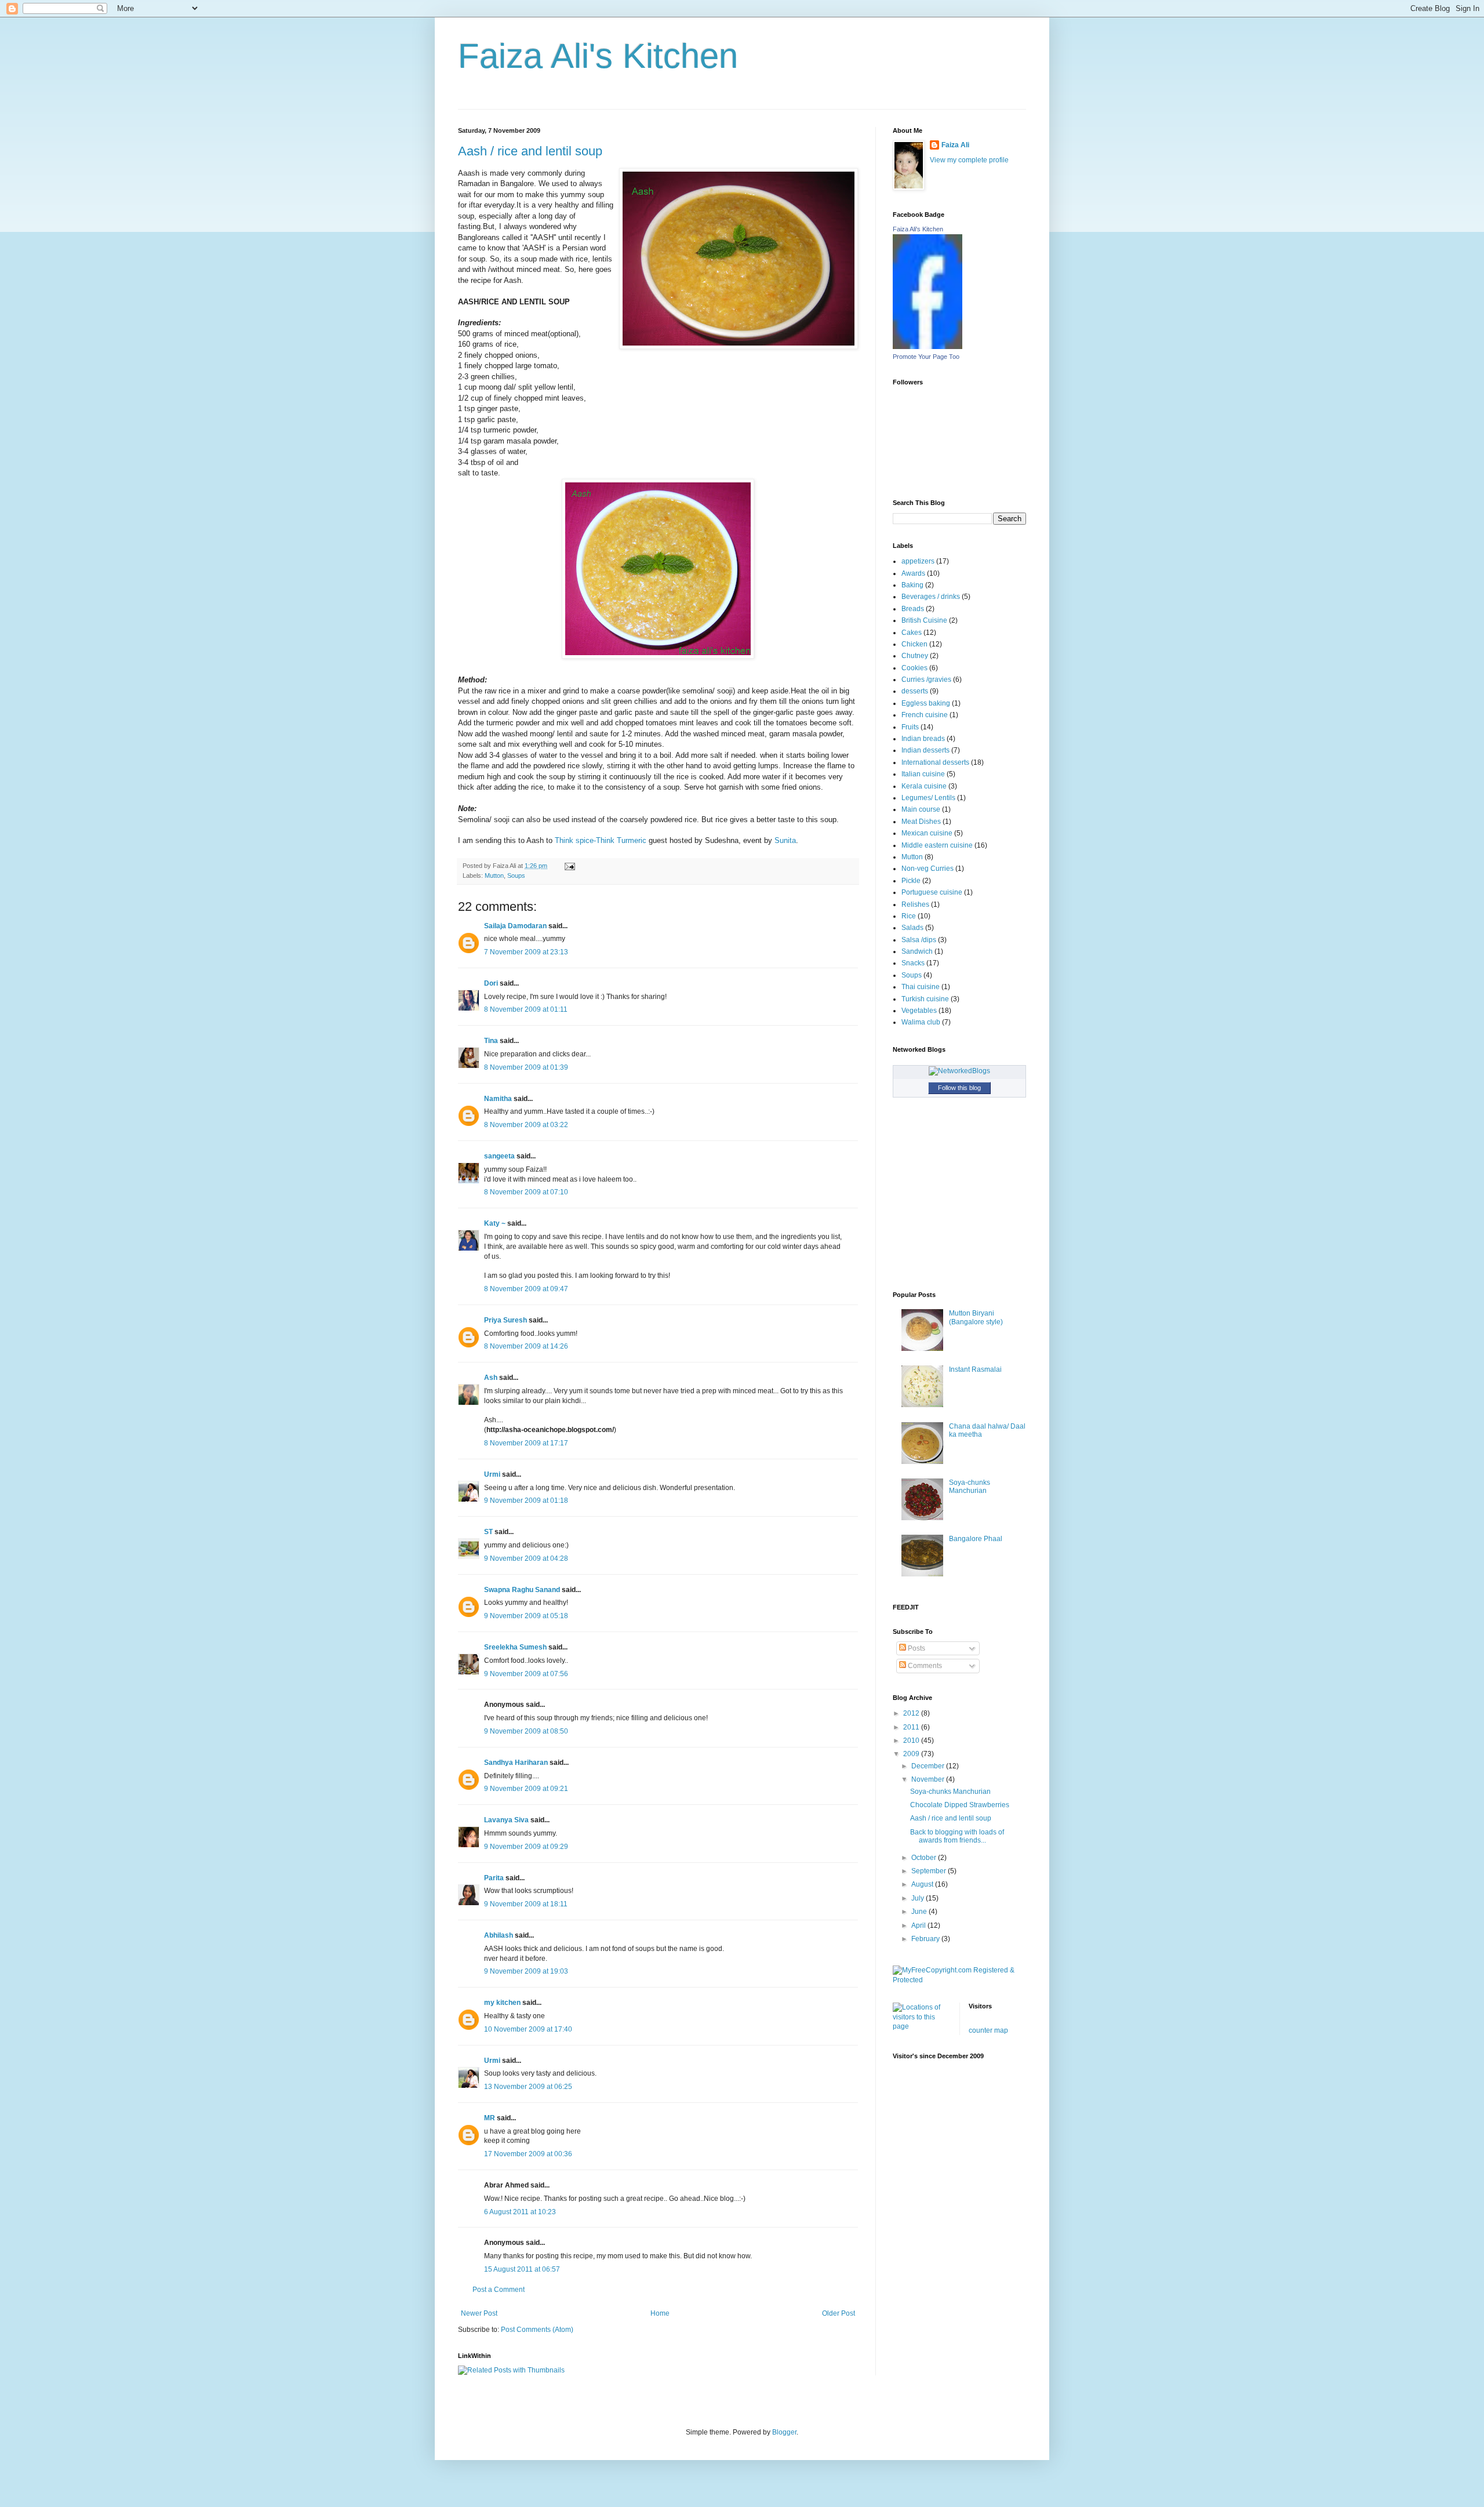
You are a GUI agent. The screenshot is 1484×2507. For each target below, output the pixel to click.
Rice (909, 916)
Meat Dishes (921, 822)
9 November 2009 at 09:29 (526, 1847)
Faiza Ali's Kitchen (598, 56)
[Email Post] (568, 866)
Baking (912, 585)
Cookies (914, 668)
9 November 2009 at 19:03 (526, 1971)
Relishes (915, 904)
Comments (924, 1666)
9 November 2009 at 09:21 (526, 1789)
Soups (516, 875)
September (930, 1871)
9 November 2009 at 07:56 (526, 1674)
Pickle (911, 881)
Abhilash (499, 1935)
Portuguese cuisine (932, 892)
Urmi (492, 1474)
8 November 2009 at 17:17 (526, 1443)
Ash (491, 1378)
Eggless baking (926, 703)
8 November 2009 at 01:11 (526, 1009)
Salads (912, 928)
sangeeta (499, 1156)
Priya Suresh (505, 1320)
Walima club (921, 1022)
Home (660, 2313)
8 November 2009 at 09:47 (526, 1289)
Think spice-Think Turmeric (601, 840)
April (919, 1925)
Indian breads (923, 739)
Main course (921, 809)
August (923, 1884)
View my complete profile (969, 160)
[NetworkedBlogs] (959, 1071)
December (929, 1766)
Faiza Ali (955, 145)
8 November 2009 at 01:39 (526, 1067)
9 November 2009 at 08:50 (526, 1731)
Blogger (784, 2432)
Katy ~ (495, 1223)
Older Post (839, 2313)
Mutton (494, 875)
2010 (912, 1741)
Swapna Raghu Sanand (522, 1590)
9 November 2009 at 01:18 (526, 1500)
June (920, 1912)
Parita (494, 1878)
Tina (491, 1041)
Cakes (912, 633)
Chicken (914, 644)
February (926, 1939)
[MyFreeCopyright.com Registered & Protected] (959, 1980)
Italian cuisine (923, 774)
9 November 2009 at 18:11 (526, 1904)
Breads (913, 609)
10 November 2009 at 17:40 (528, 2029)
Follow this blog (959, 1088)
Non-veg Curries (927, 869)
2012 (912, 1713)
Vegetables (919, 1011)
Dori (491, 983)
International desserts (935, 762)
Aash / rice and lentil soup (530, 151)
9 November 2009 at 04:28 (526, 1558)
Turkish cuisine (925, 999)
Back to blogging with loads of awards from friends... (957, 1836)
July (919, 1898)
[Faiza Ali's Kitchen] (927, 347)
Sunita (785, 840)
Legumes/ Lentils (928, 798)
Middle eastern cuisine (937, 845)
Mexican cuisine (927, 833)
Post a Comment (499, 2290)
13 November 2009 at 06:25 (528, 2087)
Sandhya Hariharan (516, 1763)
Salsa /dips (919, 940)
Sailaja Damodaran (515, 926)
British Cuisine (924, 620)
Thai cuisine (921, 987)
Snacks (913, 963)
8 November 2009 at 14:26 (526, 1346)
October (925, 1858)
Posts (916, 1648)
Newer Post (479, 2313)
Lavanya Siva (506, 1820)
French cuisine (925, 715)
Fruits (910, 727)
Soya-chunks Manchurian (970, 1487)
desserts (915, 691)
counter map (988, 2030)
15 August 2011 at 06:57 (522, 2269)
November (929, 1779)
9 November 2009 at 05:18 (526, 1616)
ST (488, 1532)
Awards (913, 573)
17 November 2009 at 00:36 (528, 2154)
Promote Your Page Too (926, 357)
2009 (912, 1754)
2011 (912, 1727)
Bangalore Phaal (976, 1539)
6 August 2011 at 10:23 (520, 2212)
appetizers (918, 561)
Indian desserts (925, 750)
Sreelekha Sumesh (515, 1647)
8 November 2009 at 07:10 (526, 1192)
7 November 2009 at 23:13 (526, 952)
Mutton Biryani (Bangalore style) (976, 1317)
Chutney (915, 656)
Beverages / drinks (931, 597)
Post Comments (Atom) (537, 2330)
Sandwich (917, 951)
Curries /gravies (926, 680)
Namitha (498, 1099)
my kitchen (502, 2003)
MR (490, 2118)
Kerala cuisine (924, 786)
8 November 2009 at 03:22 (526, 1125)
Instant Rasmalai (975, 1369)
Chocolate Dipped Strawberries (960, 1805)
